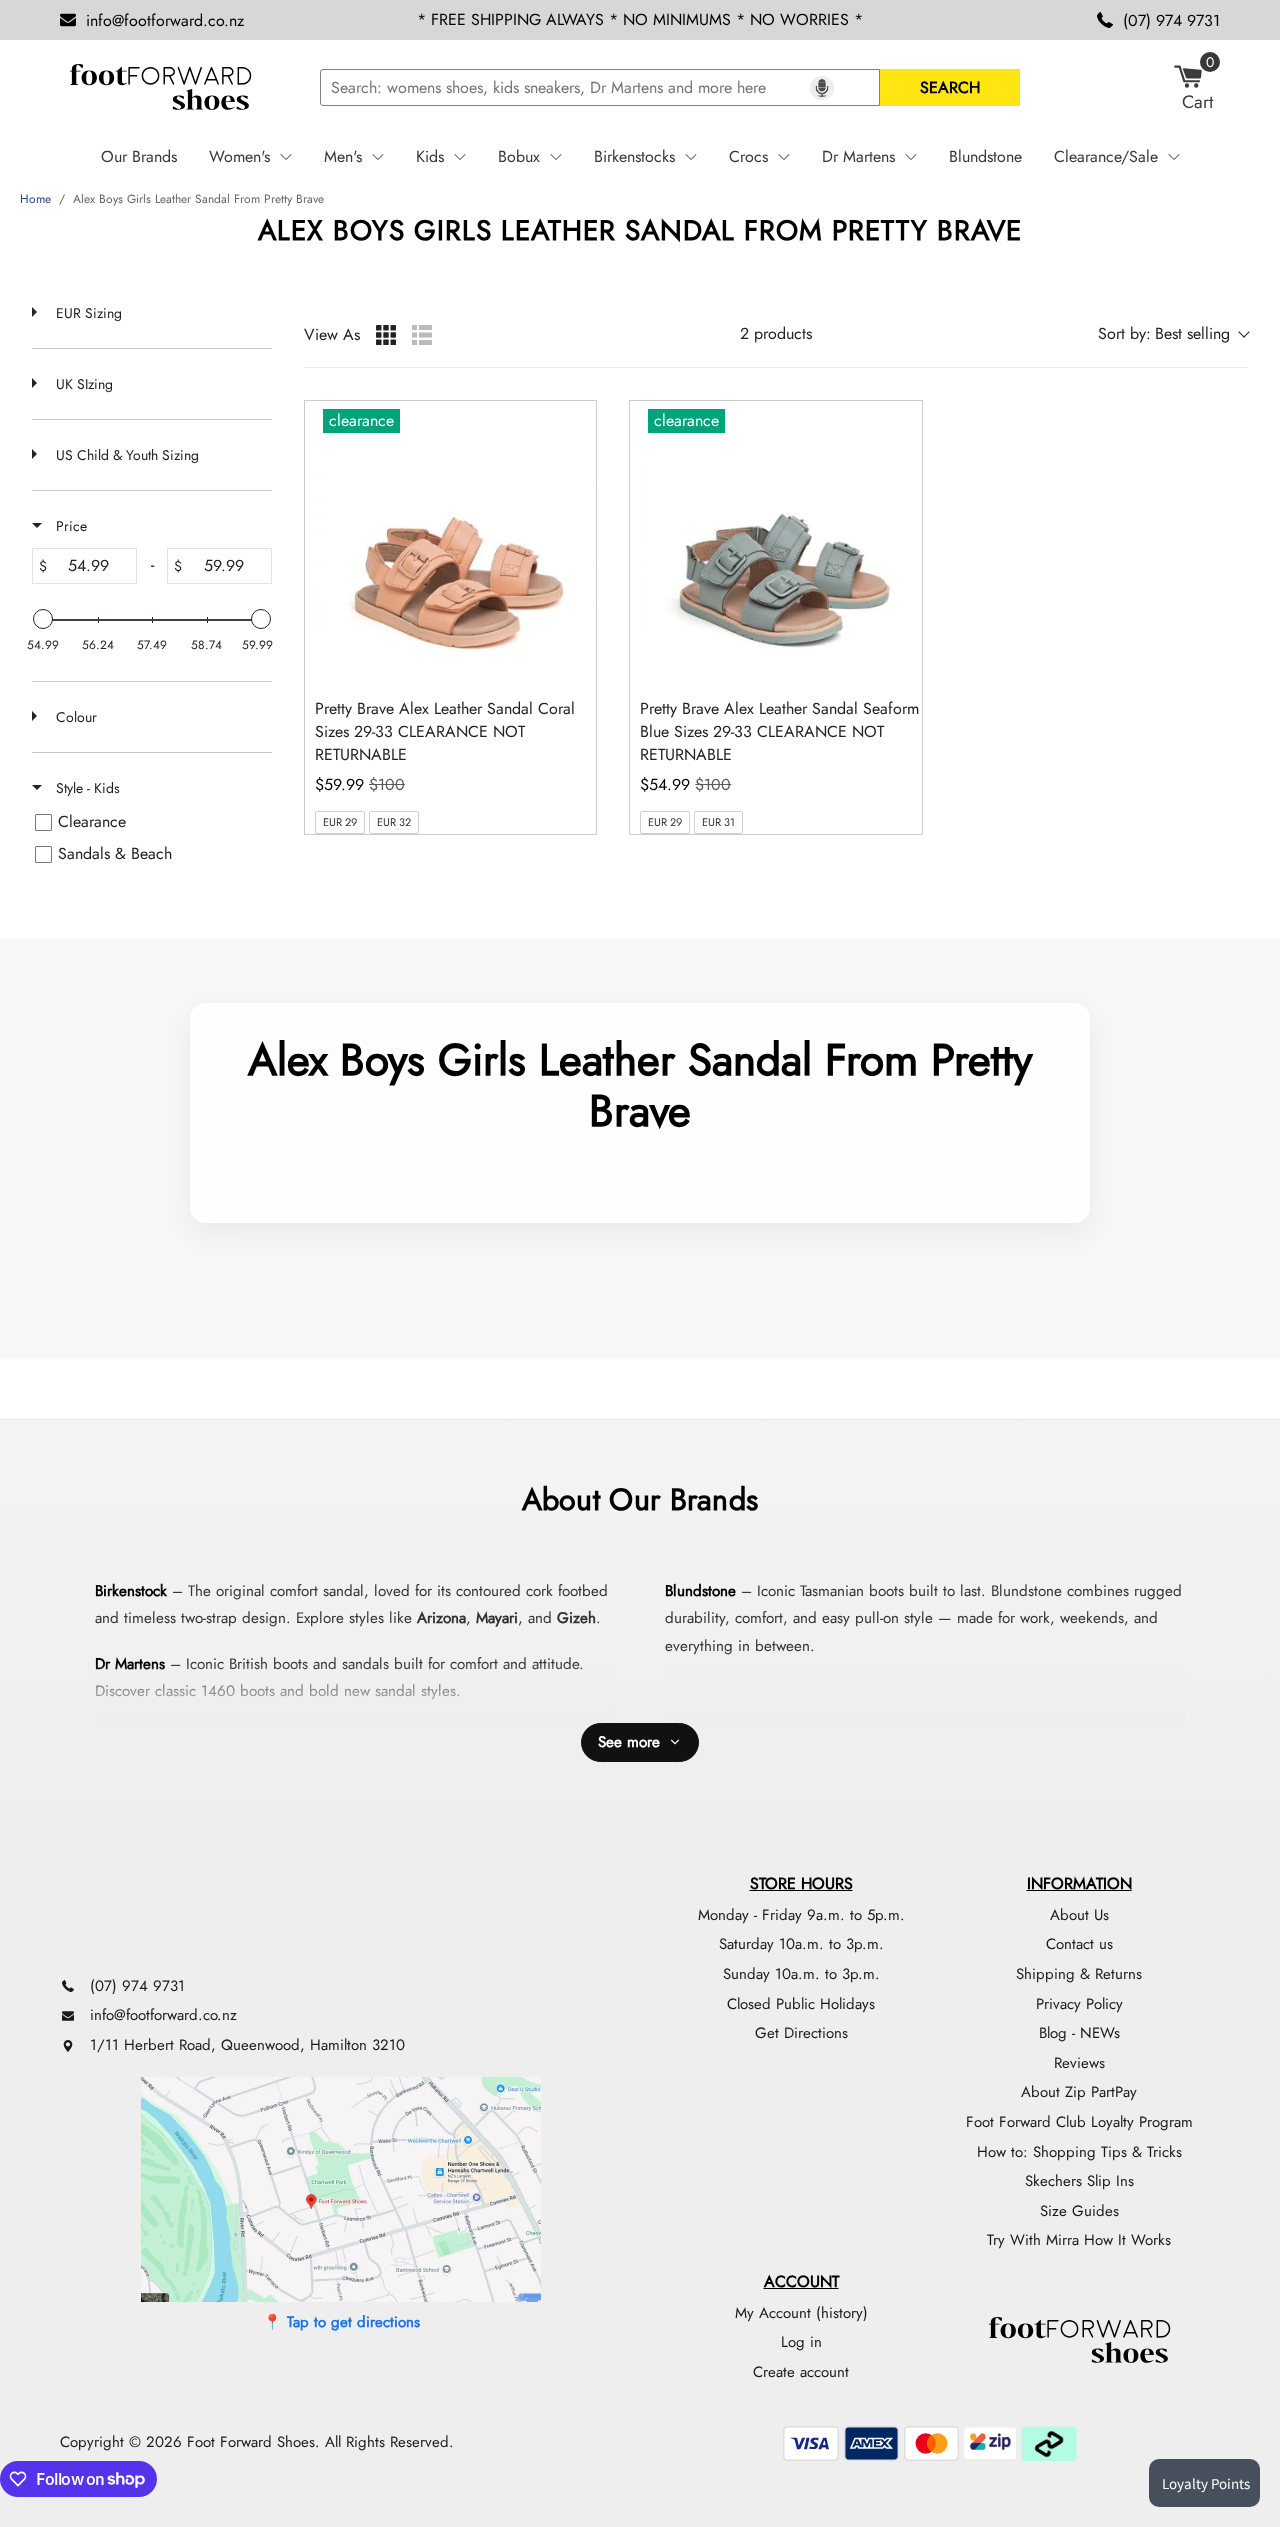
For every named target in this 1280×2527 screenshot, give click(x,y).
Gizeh (576, 1618)
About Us (1079, 1915)
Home (35, 199)
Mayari (497, 1618)
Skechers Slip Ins (1079, 2181)
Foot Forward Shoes (251, 2442)
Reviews (1079, 2063)
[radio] (386, 335)
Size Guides (1079, 2211)
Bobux (519, 156)
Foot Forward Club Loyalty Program (1079, 2122)
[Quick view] (576, 662)
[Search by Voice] (822, 88)
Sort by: (1164, 334)
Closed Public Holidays (801, 2004)
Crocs (748, 156)
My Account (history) (801, 2313)
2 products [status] (776, 334)
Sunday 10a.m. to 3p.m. (801, 1974)
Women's (239, 156)
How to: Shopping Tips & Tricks (1079, 2152)
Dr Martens (858, 156)
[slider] (43, 619)
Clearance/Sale (1106, 156)
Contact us (1079, 1944)
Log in (801, 2342)
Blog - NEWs (1079, 2033)
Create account (801, 2372)
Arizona (441, 1618)
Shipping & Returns (1079, 1974)
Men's (343, 156)
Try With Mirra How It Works (1079, 2240)
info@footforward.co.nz (165, 20)
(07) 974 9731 (1171, 20)
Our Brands (139, 156)
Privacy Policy (1079, 2004)
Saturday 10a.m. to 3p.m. (801, 1944)
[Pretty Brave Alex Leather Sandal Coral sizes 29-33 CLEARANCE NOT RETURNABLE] (455, 541)
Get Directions (801, 2033)
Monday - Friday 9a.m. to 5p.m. (801, 1915)
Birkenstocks (634, 156)
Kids (430, 156)
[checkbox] (148, 822)
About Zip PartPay (1079, 2092)
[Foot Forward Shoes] (160, 88)
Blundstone (985, 156)
